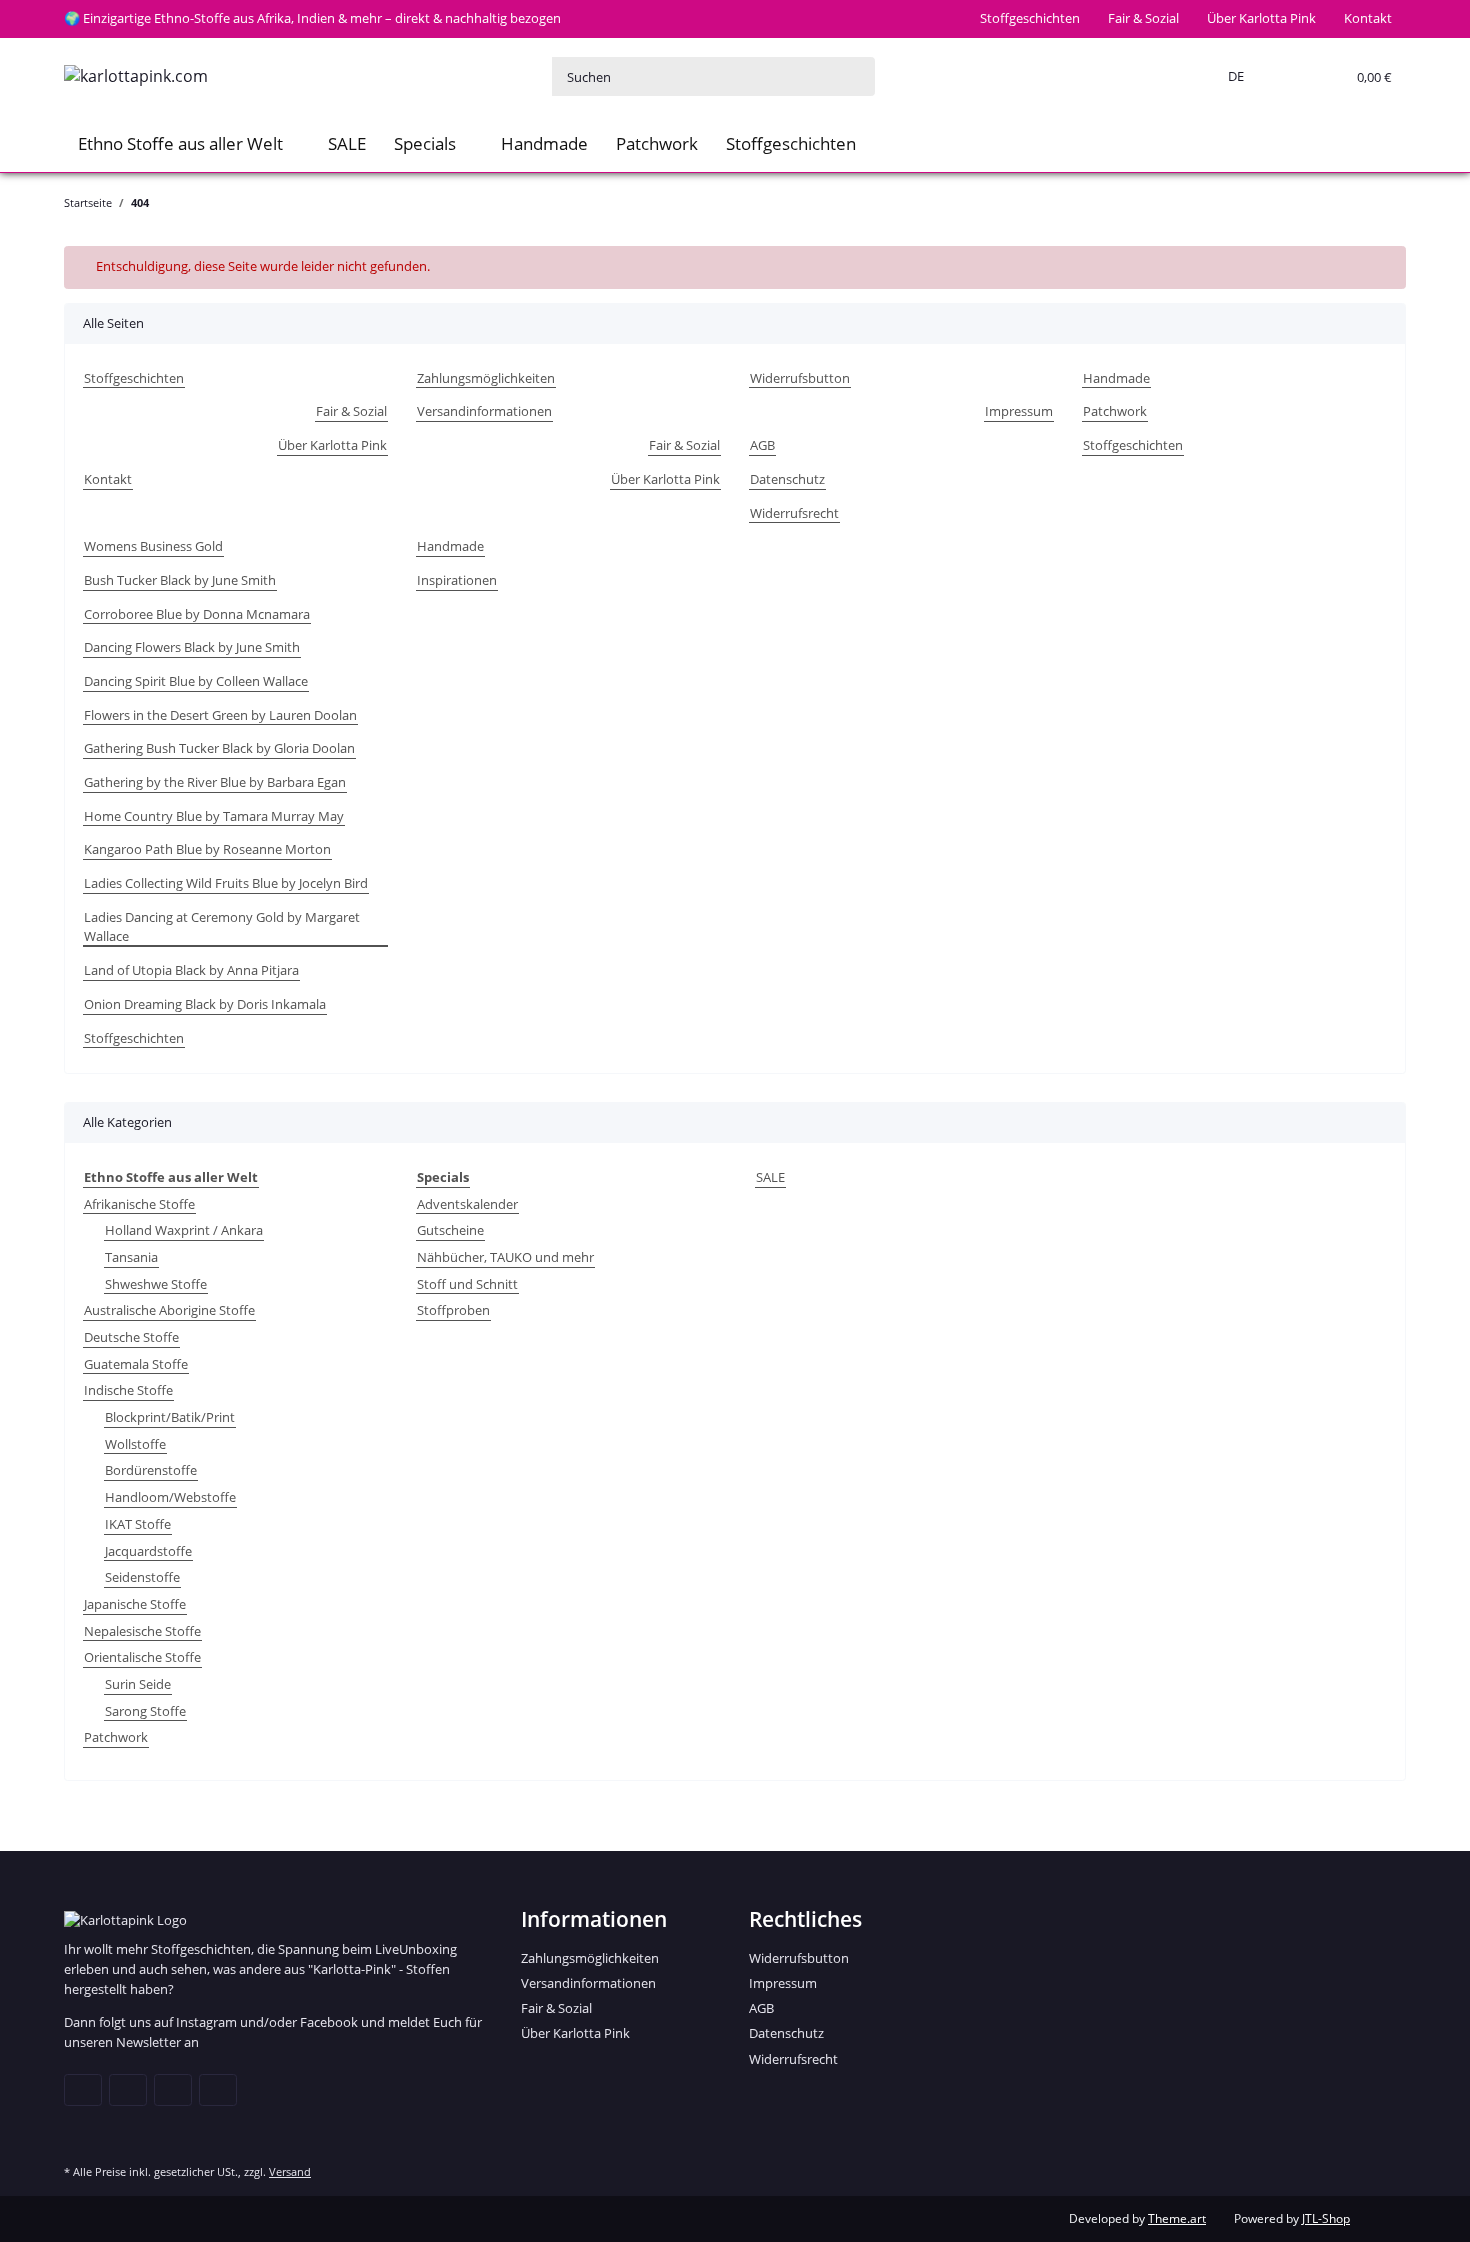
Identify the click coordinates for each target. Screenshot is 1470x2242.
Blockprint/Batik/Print (170, 1417)
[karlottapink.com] (136, 76)
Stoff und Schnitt (467, 1284)
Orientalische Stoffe (142, 1657)
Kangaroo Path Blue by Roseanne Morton (207, 849)
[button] (1232, 77)
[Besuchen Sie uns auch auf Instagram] (218, 2090)
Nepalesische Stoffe (142, 1631)
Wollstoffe (135, 1444)
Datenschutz (787, 479)
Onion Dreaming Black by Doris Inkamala (205, 1004)
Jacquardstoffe (148, 1551)
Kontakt (1368, 18)
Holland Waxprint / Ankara (184, 1230)
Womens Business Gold (153, 546)
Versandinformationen (484, 411)
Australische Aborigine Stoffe (169, 1310)
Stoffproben (453, 1310)
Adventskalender (467, 1204)
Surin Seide (138, 1684)
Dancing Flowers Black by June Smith (192, 647)
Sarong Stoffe (145, 1711)
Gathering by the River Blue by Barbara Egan (215, 782)
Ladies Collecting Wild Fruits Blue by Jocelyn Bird (226, 883)
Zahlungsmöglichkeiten (486, 378)
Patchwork (657, 143)
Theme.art (1177, 2218)
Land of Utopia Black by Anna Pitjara (191, 970)
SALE (770, 1177)
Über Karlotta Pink (1261, 18)
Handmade (544, 143)
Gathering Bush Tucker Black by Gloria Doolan (219, 748)
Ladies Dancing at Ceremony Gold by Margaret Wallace (222, 927)
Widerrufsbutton (800, 378)
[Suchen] (855, 76)
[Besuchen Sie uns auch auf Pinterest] (173, 2090)
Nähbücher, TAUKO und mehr (505, 1257)
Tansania (131, 1257)
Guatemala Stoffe (136, 1364)
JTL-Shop (1326, 2218)
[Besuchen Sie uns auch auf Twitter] (128, 2090)
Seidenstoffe (142, 1577)
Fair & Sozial (1143, 18)
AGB (762, 445)
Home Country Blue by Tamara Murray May (214, 816)
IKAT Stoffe (138, 1524)
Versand (290, 2171)
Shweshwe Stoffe (156, 1284)
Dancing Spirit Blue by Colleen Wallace (196, 681)
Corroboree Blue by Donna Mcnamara (197, 614)
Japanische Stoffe (135, 1604)
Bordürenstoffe (151, 1470)
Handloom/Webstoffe (170, 1497)
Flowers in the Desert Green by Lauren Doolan (220, 715)
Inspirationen (457, 580)
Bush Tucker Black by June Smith (180, 580)
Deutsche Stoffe (131, 1337)
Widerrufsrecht (794, 513)
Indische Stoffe (128, 1390)
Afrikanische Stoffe (139, 1204)
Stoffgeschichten (1030, 18)
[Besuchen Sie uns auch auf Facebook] (83, 2090)
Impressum (1019, 411)
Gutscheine (450, 1230)
